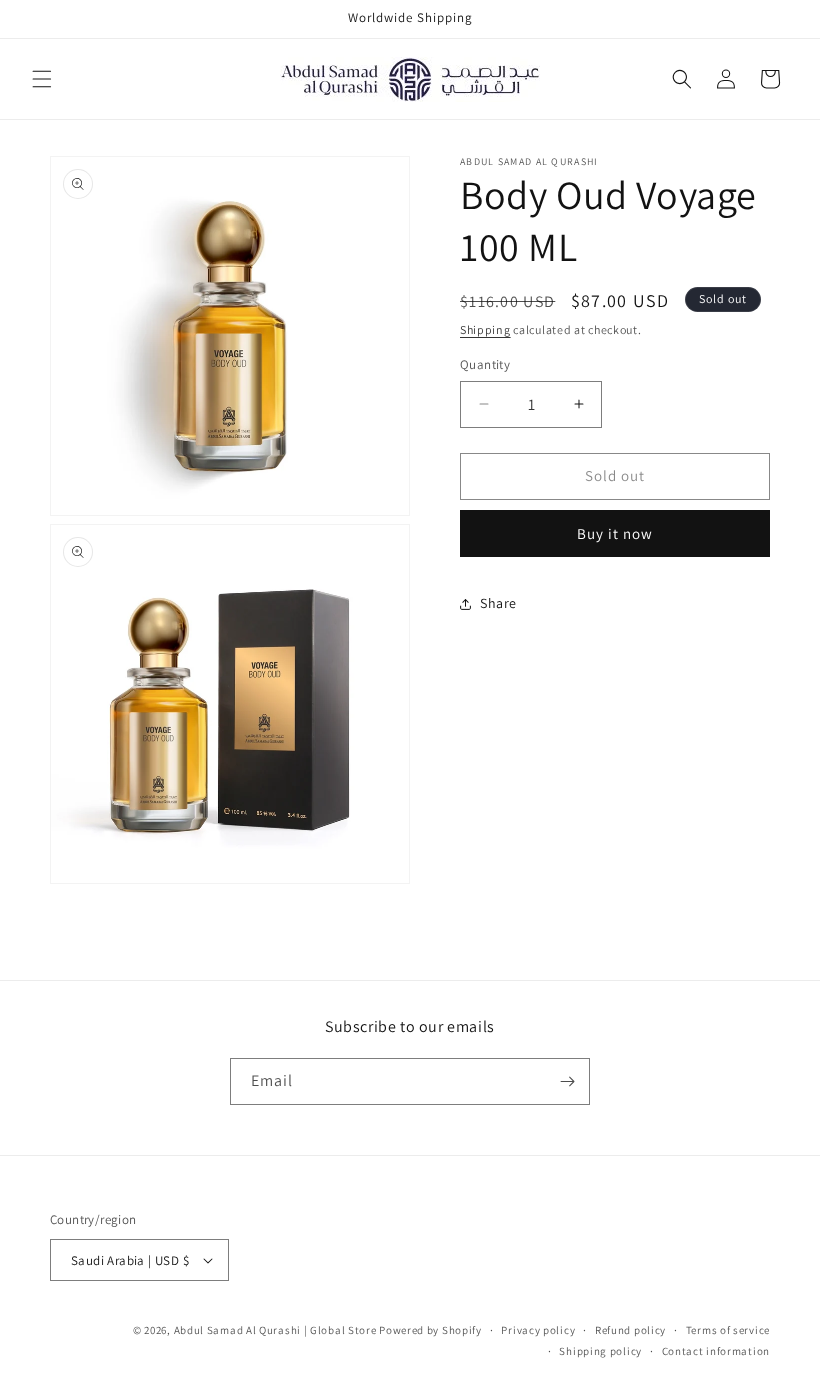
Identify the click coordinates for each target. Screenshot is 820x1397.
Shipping (485, 329)
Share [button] (498, 603)
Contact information (716, 1351)
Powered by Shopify (430, 1330)
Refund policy (630, 1330)
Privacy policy (538, 1330)
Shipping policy (600, 1351)
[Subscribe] (567, 1081)
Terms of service (728, 1330)
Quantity (485, 364)
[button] (42, 79)
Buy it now (615, 533)
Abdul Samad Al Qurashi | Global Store (275, 1330)
